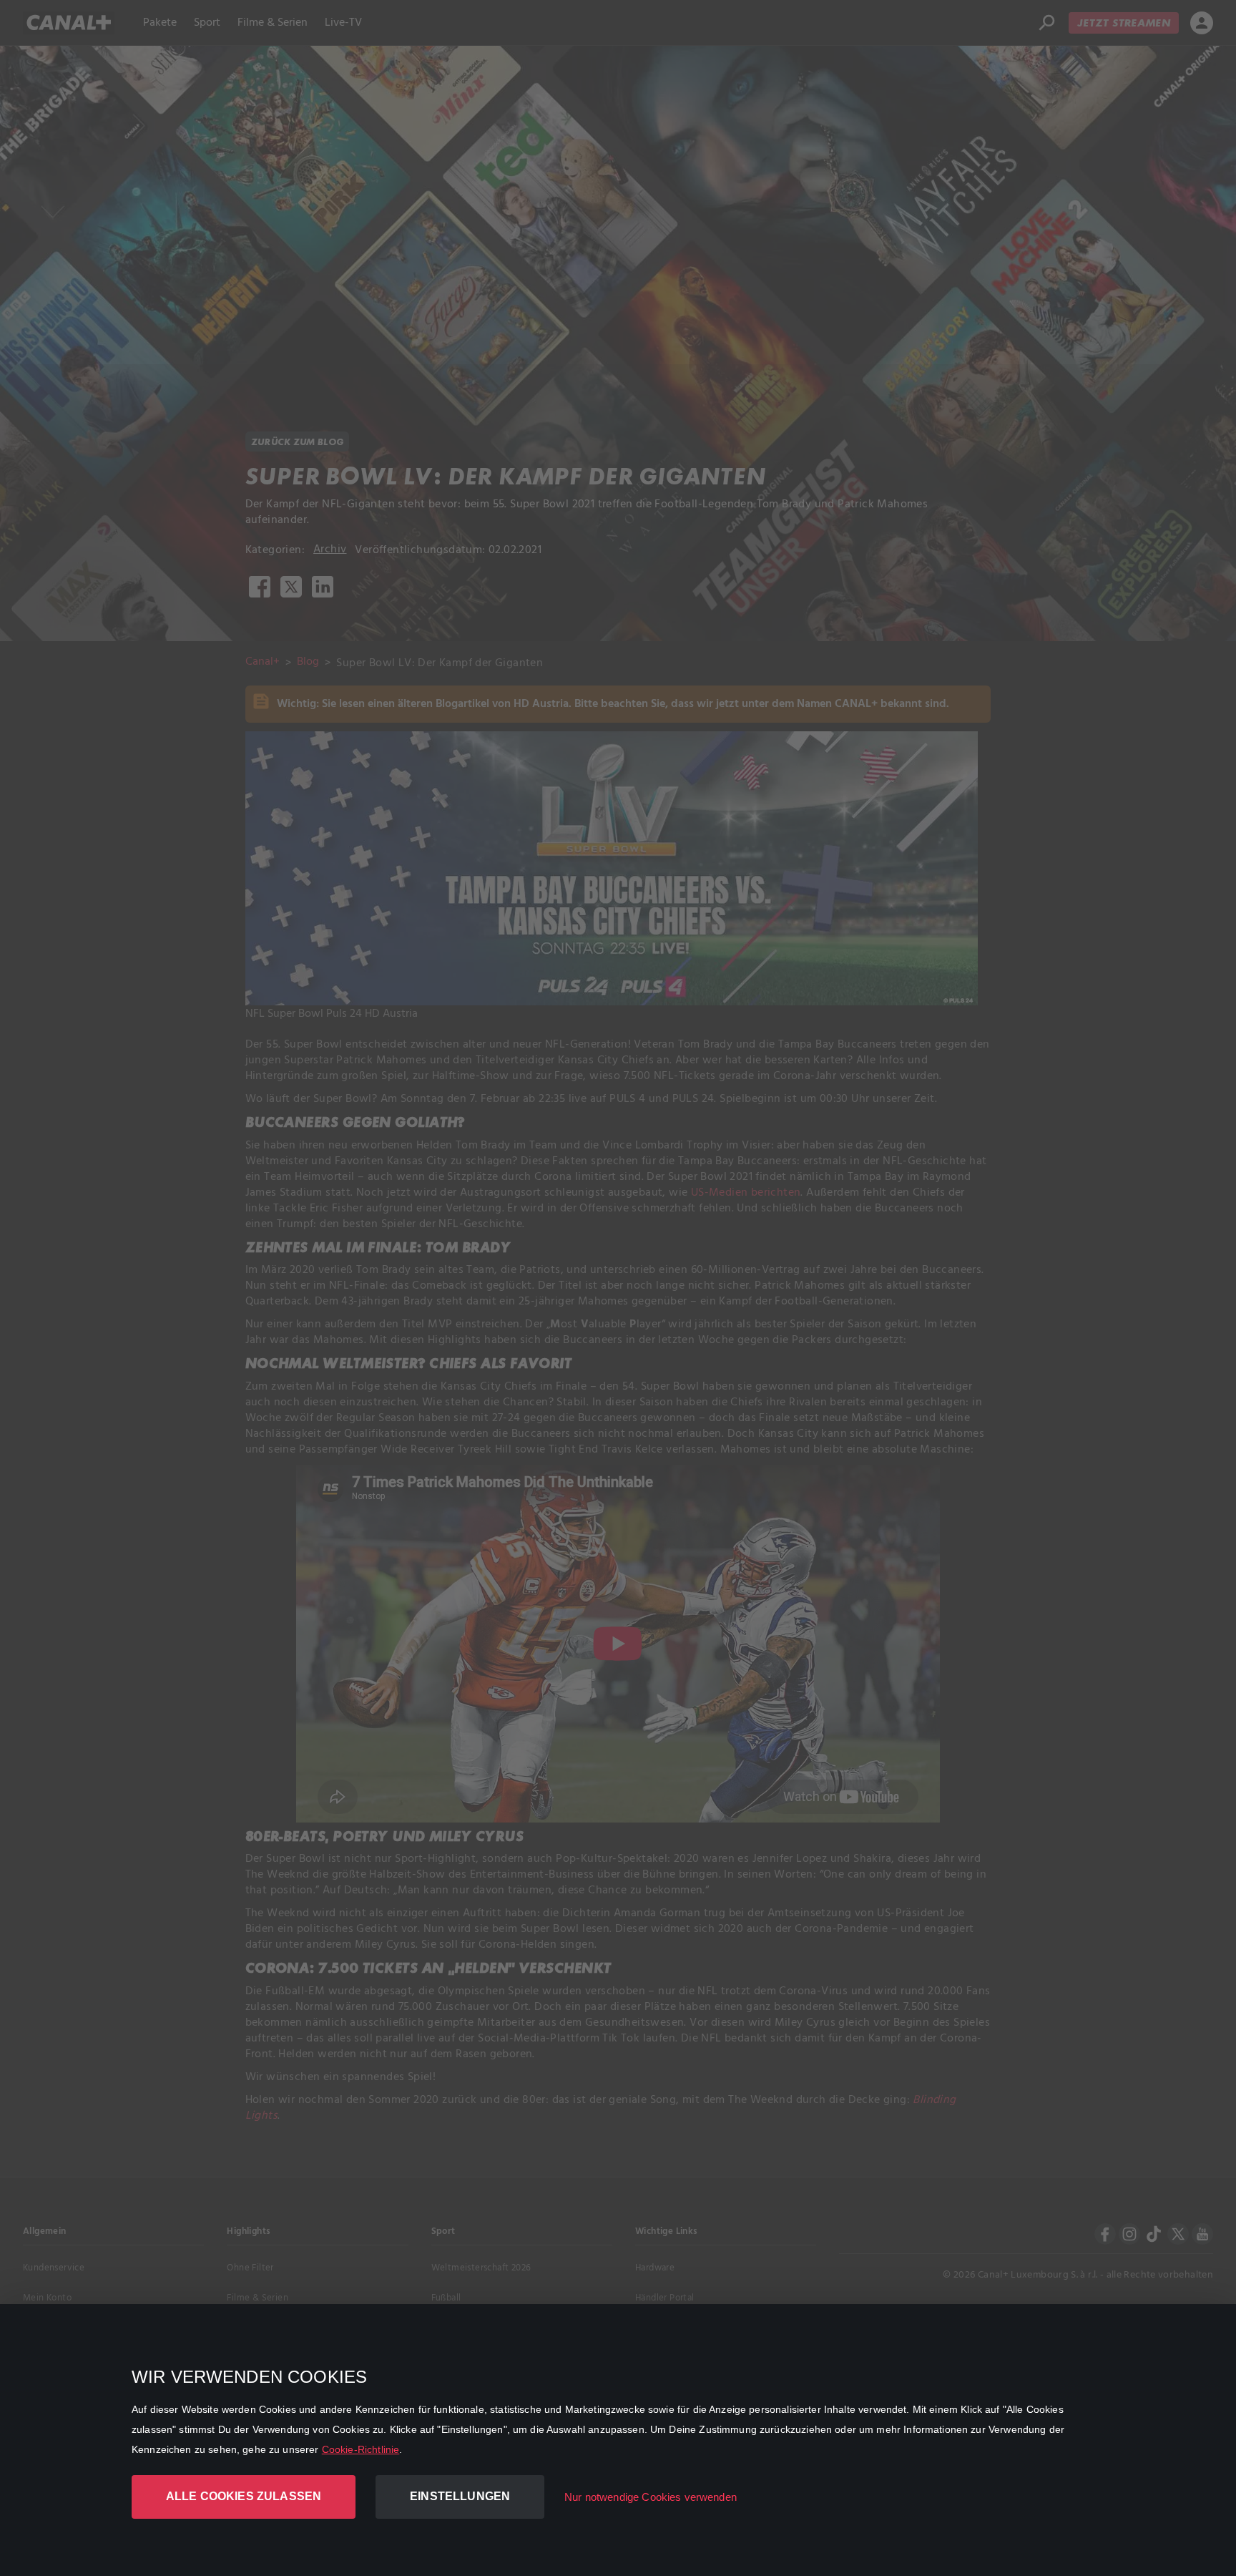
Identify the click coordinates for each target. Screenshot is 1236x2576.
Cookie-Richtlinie (361, 2449)
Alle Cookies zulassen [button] (244, 2496)
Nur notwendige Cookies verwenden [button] (651, 2497)
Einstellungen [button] (460, 2496)
